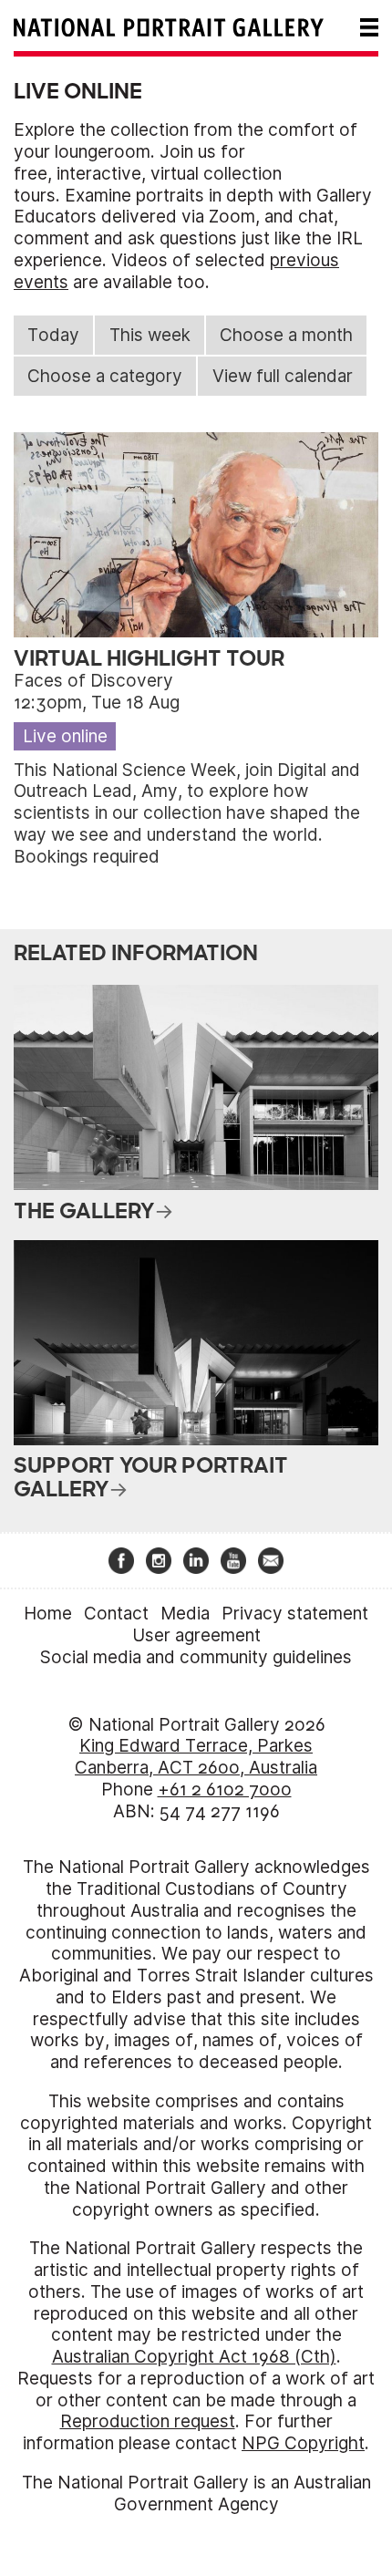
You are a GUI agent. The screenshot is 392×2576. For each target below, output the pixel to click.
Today (53, 335)
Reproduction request (148, 2421)
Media (185, 1614)
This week (150, 335)
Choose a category (105, 376)
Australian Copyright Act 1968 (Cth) (194, 2357)
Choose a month (286, 335)
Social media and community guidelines (196, 1657)
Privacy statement (295, 1614)
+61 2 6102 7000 (225, 1790)
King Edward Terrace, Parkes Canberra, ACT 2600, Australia (196, 1757)
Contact (116, 1614)
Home (48, 1614)
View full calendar (283, 376)
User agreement (196, 1635)
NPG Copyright (303, 2443)
